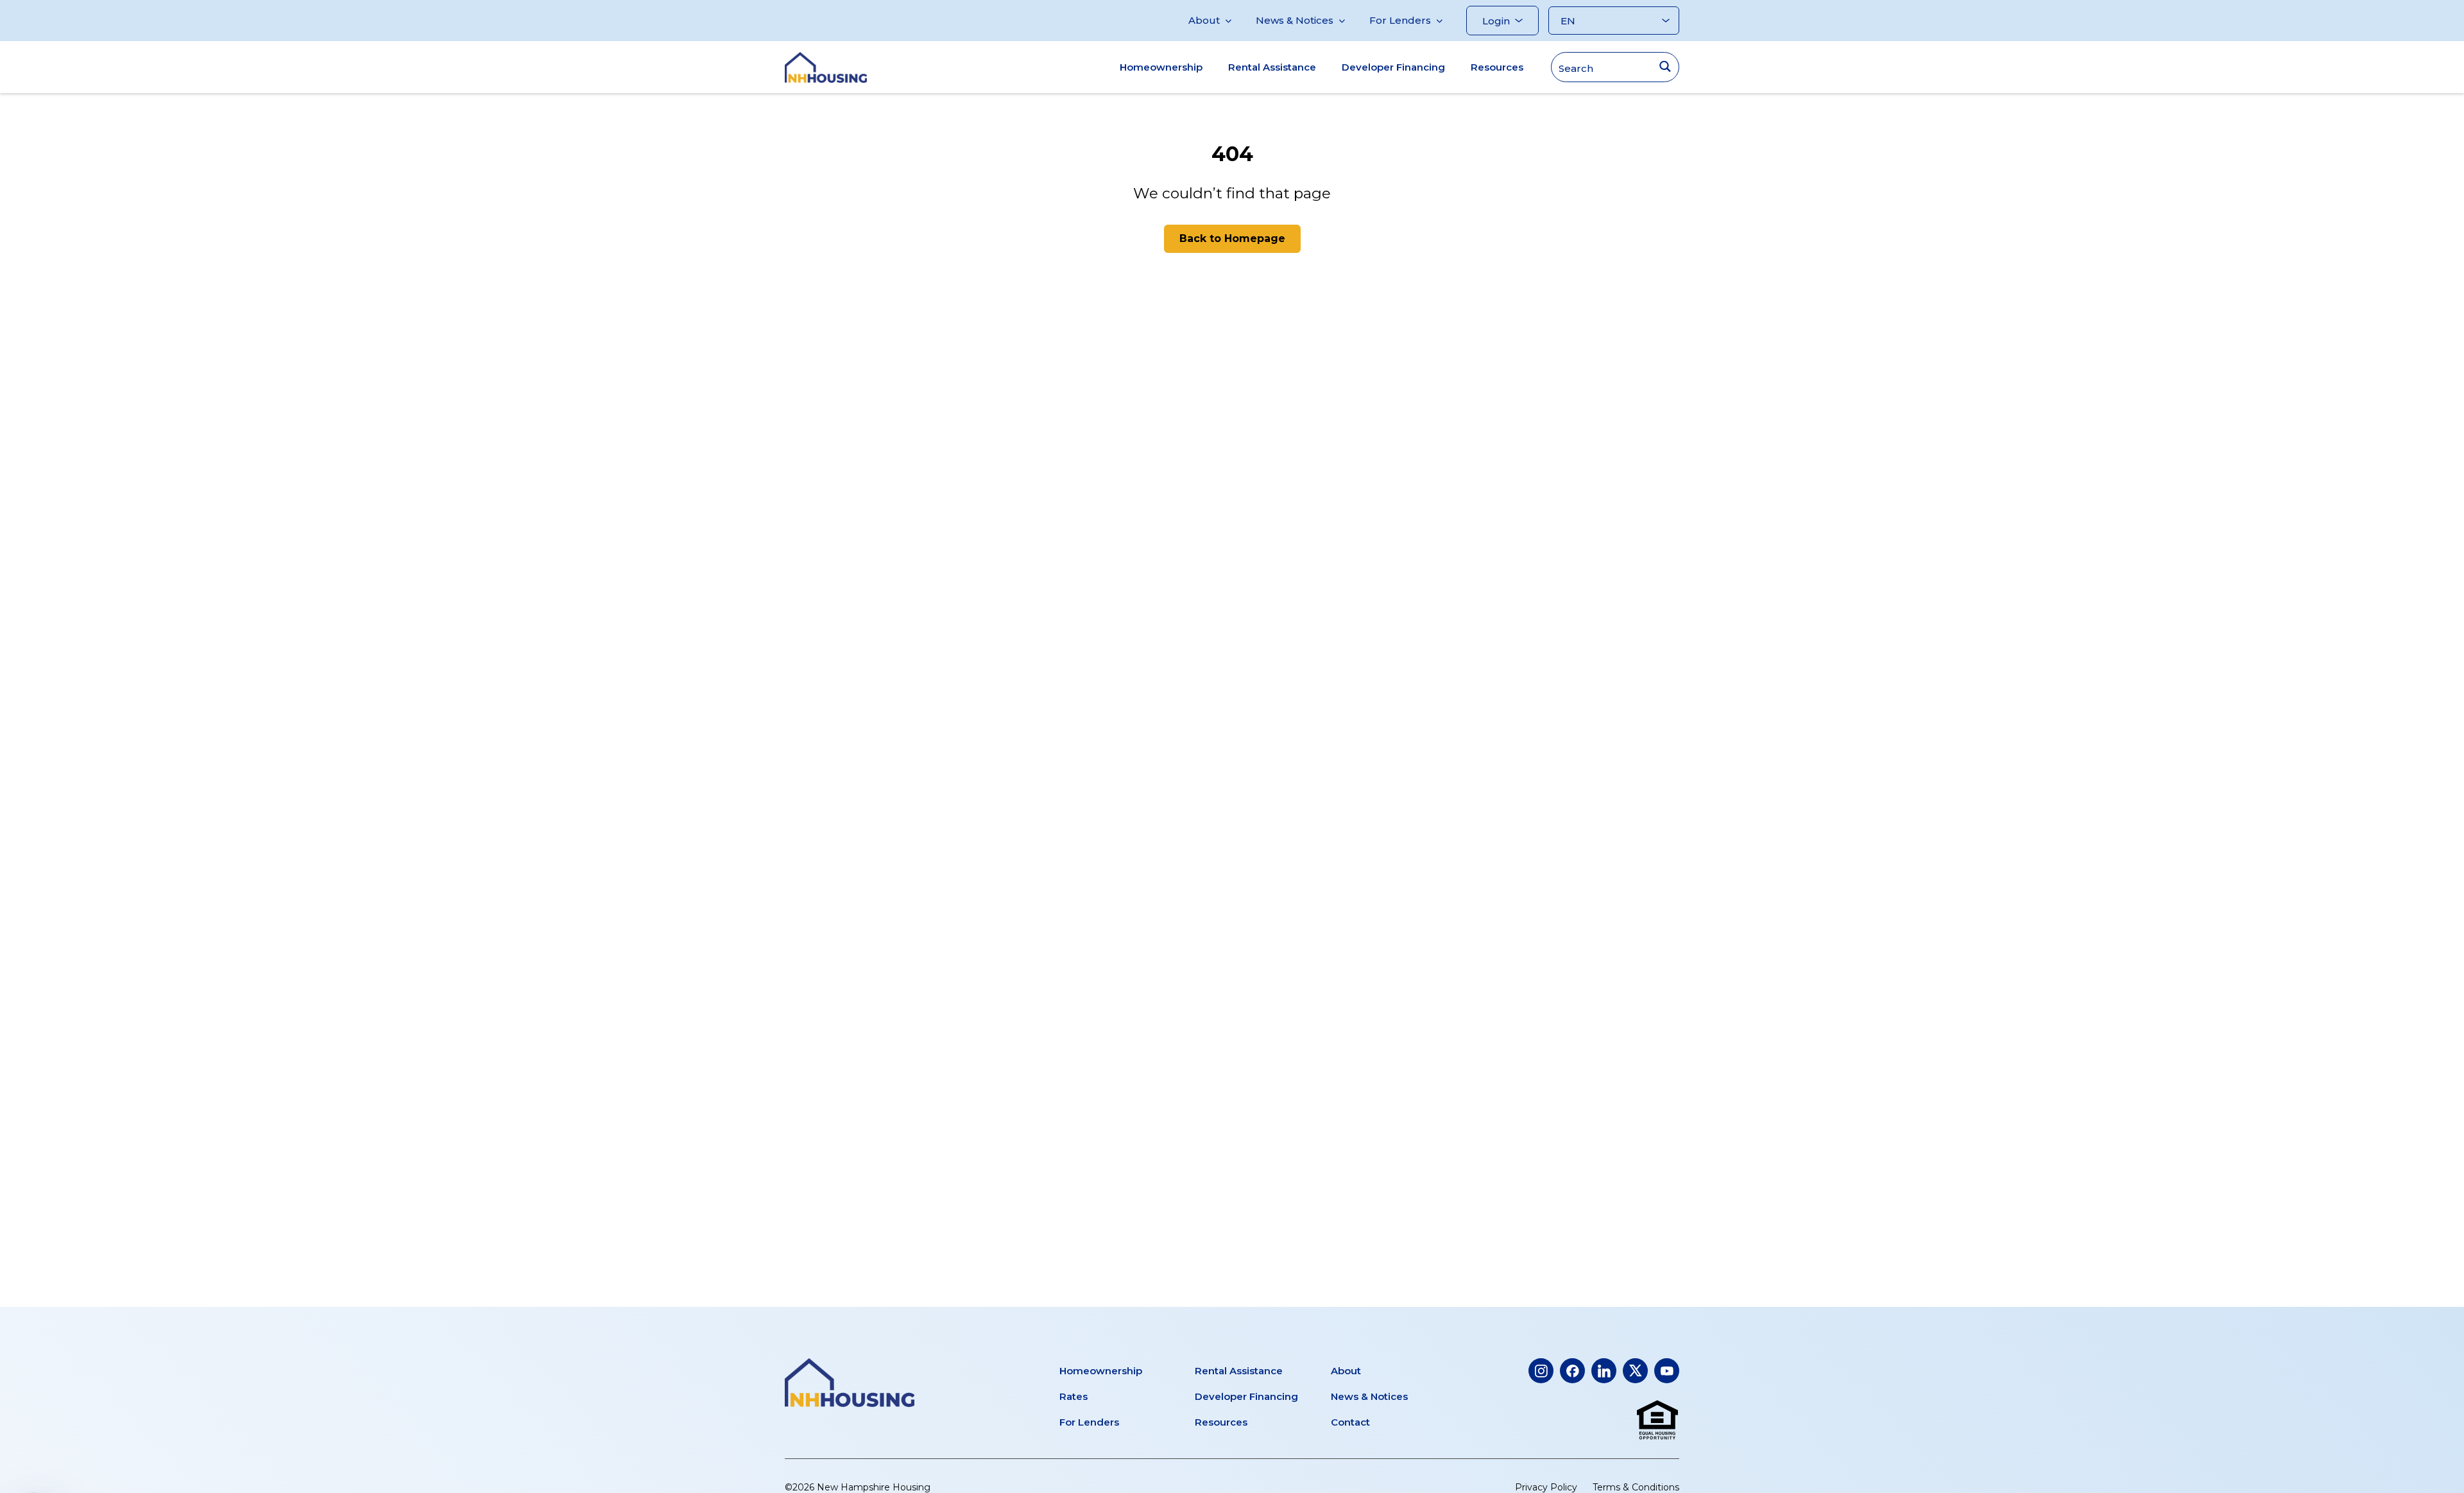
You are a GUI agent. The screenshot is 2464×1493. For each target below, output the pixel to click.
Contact (1350, 1422)
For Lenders (1400, 20)
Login (1496, 21)
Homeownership (1161, 67)
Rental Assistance (1272, 67)
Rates (1074, 1396)
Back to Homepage (1232, 238)
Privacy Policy (1546, 1487)
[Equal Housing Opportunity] (1657, 1420)
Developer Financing (1393, 67)
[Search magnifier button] (1665, 66)
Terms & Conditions (1636, 1487)
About (1204, 20)
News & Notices (1295, 20)
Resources (1497, 67)
